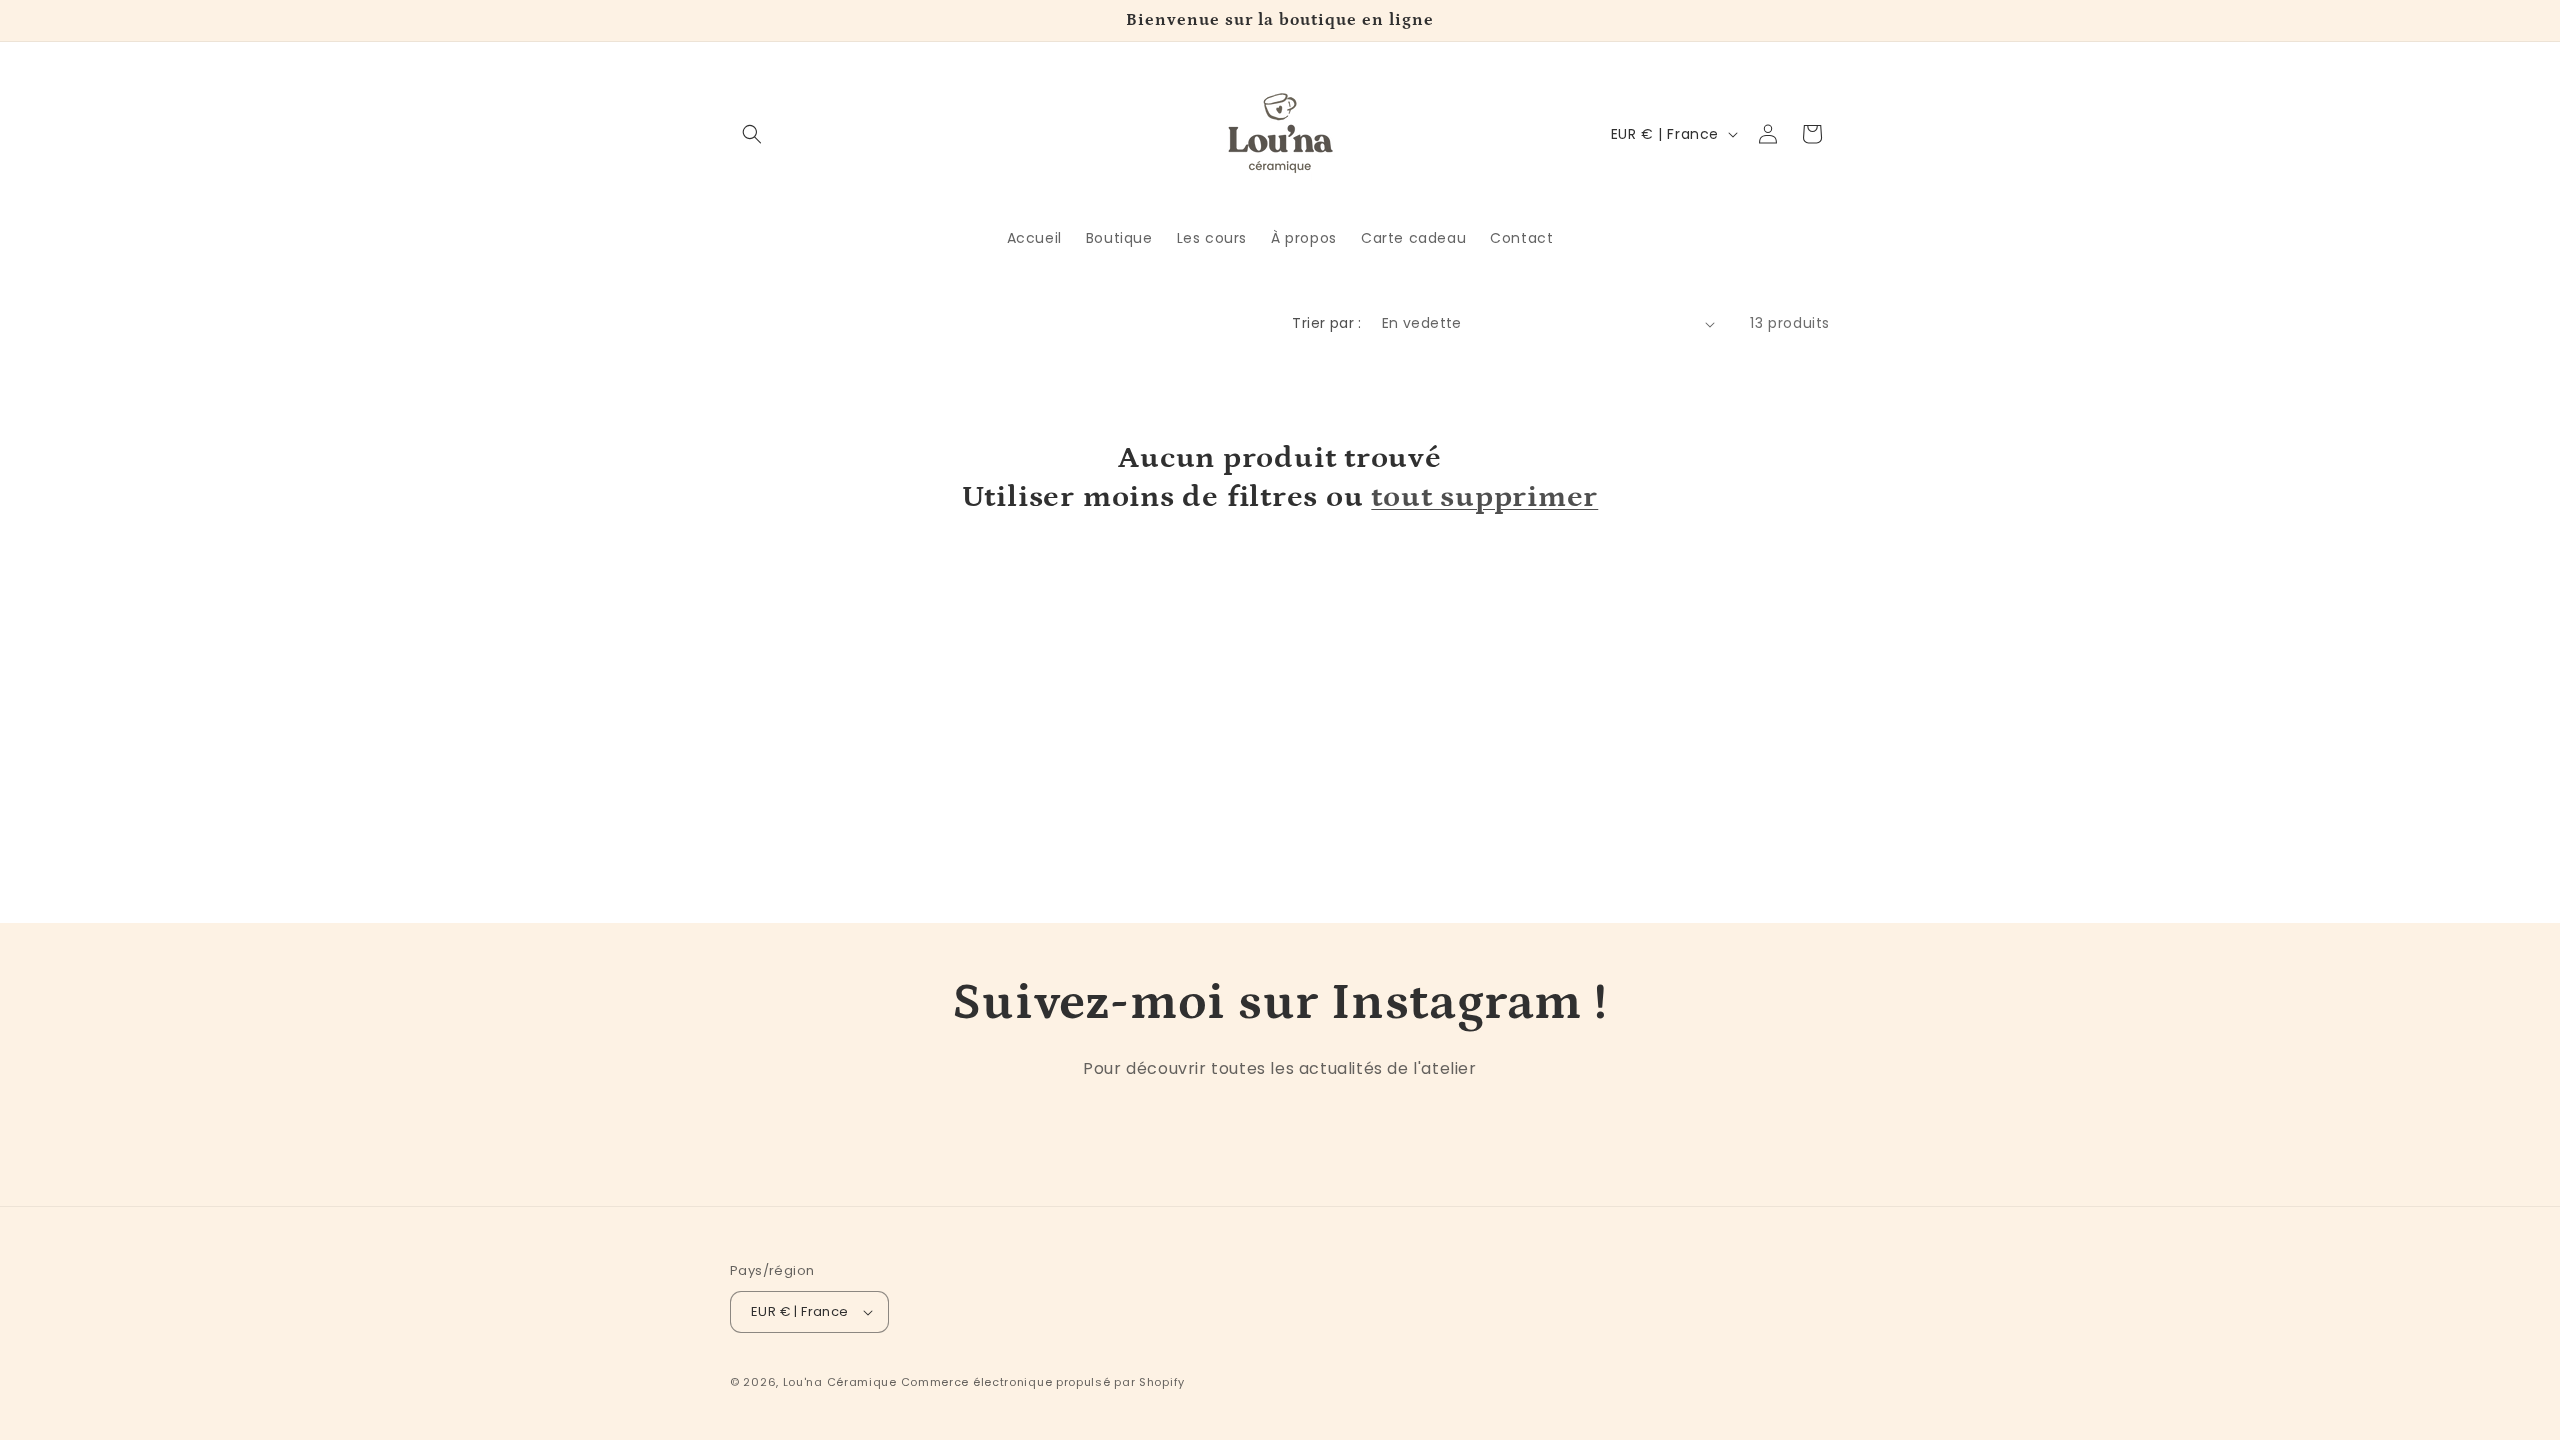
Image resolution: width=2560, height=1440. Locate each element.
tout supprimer (1484, 496)
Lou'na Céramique (840, 1382)
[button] (752, 134)
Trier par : (1326, 323)
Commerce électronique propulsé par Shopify (1043, 1382)
